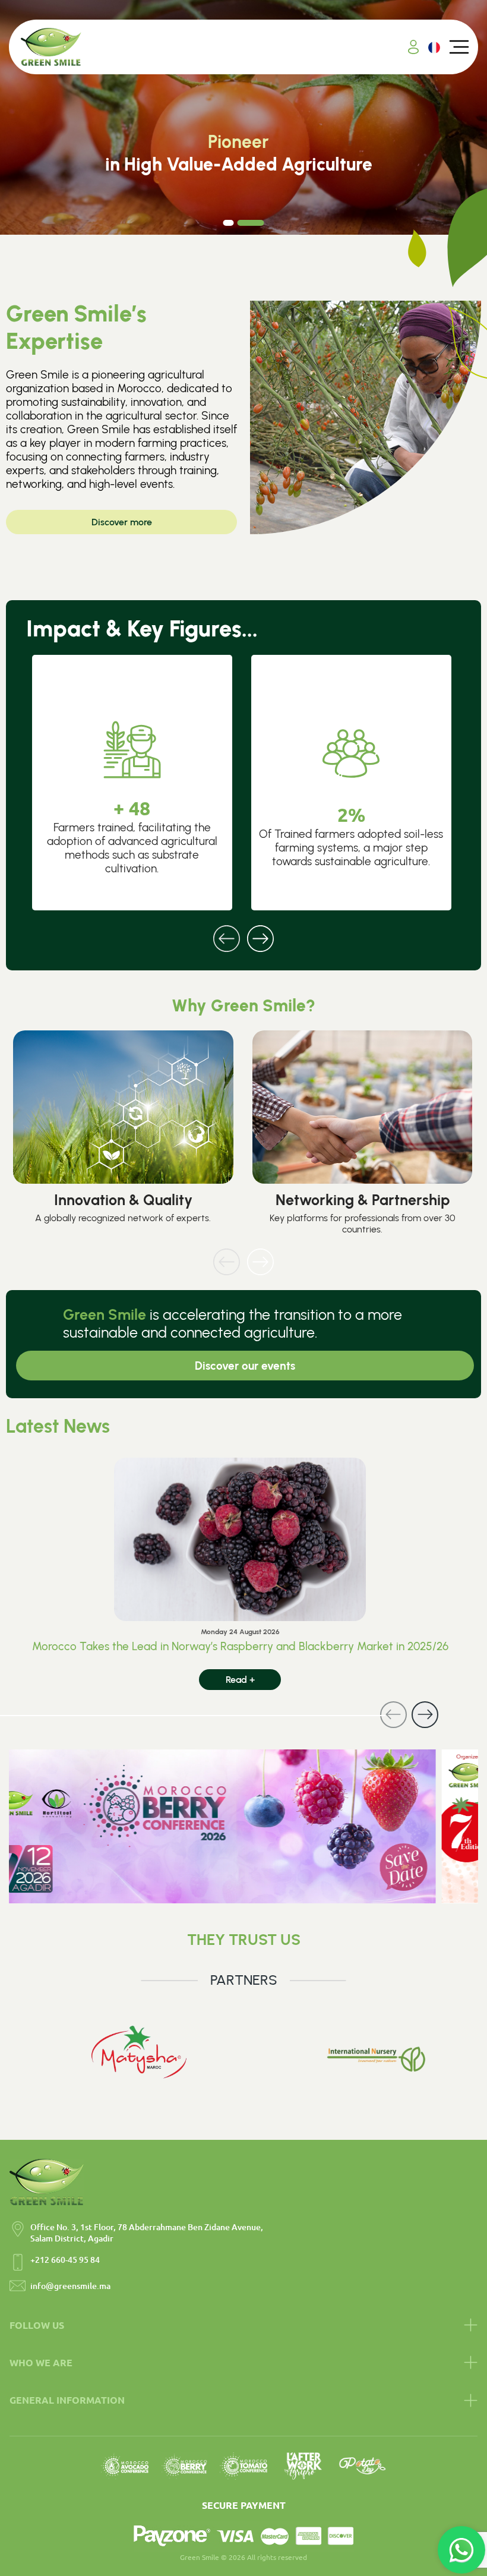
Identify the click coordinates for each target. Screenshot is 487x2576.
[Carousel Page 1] (229, 223)
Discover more (122, 522)
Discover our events (245, 1366)
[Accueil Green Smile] (51, 47)
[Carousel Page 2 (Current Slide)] (251, 223)
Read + (240, 1680)
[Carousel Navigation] (243, 931)
